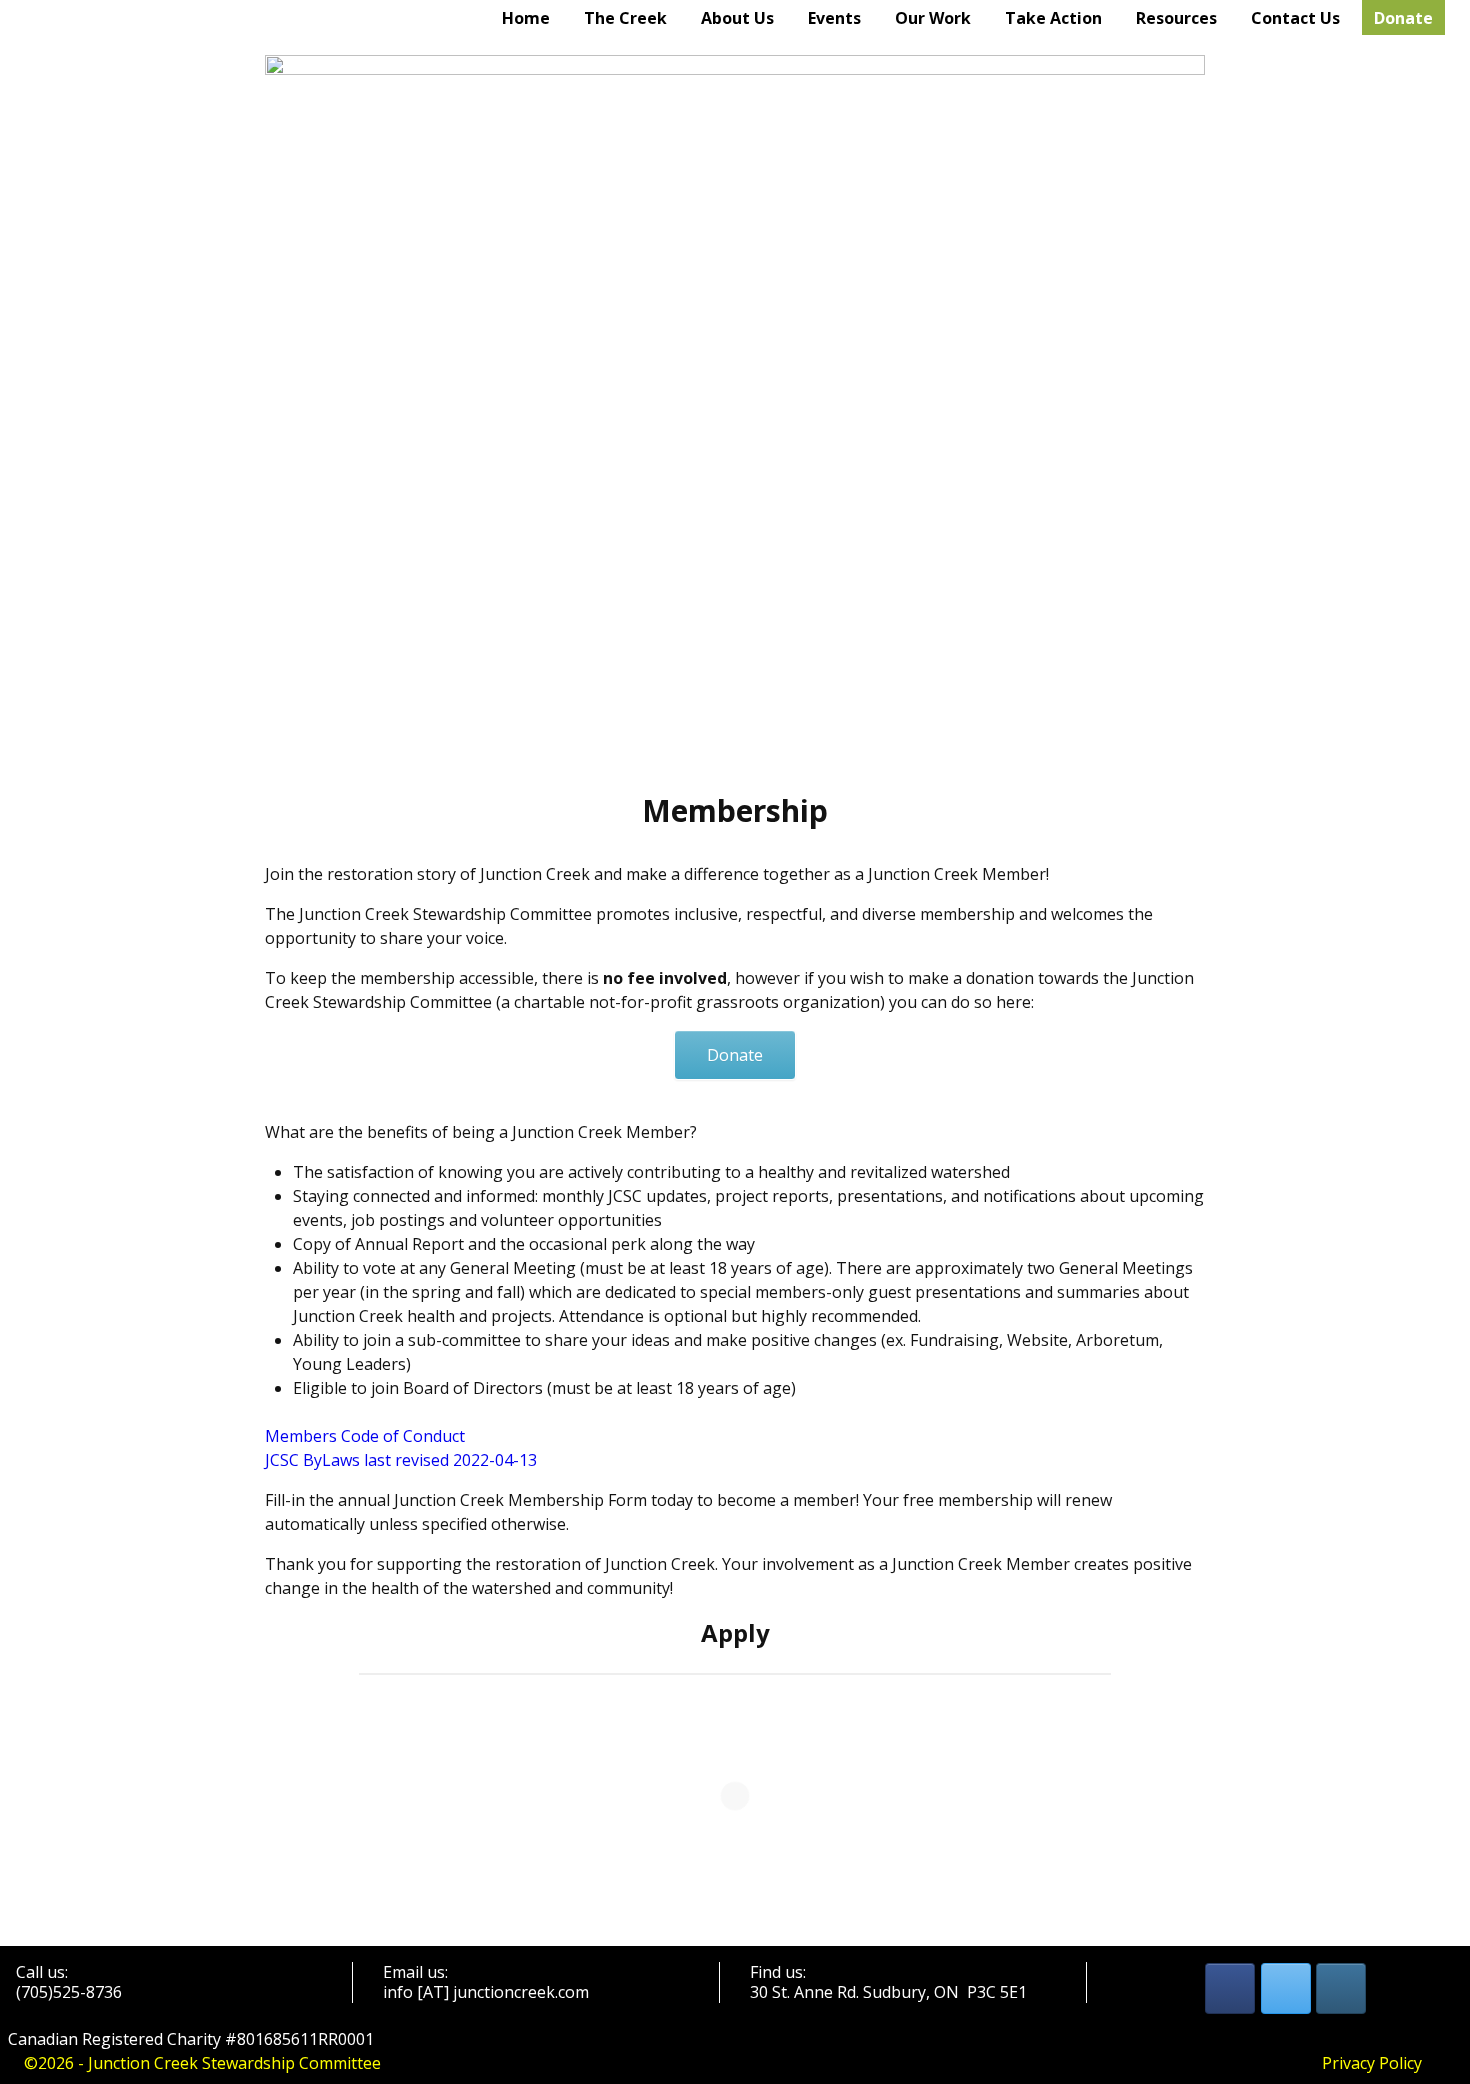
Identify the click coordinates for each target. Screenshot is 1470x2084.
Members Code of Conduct (365, 1436)
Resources (1176, 18)
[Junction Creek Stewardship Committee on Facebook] (1230, 1988)
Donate (1403, 18)
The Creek (625, 18)
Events (834, 18)
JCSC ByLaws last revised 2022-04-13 (401, 1460)
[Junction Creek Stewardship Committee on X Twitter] (1286, 1988)
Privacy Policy (1372, 2063)
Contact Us (1295, 18)
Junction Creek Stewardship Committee (234, 2063)
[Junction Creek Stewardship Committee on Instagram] (1341, 1988)
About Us (737, 18)
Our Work (933, 18)
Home (526, 18)
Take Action (1053, 18)
